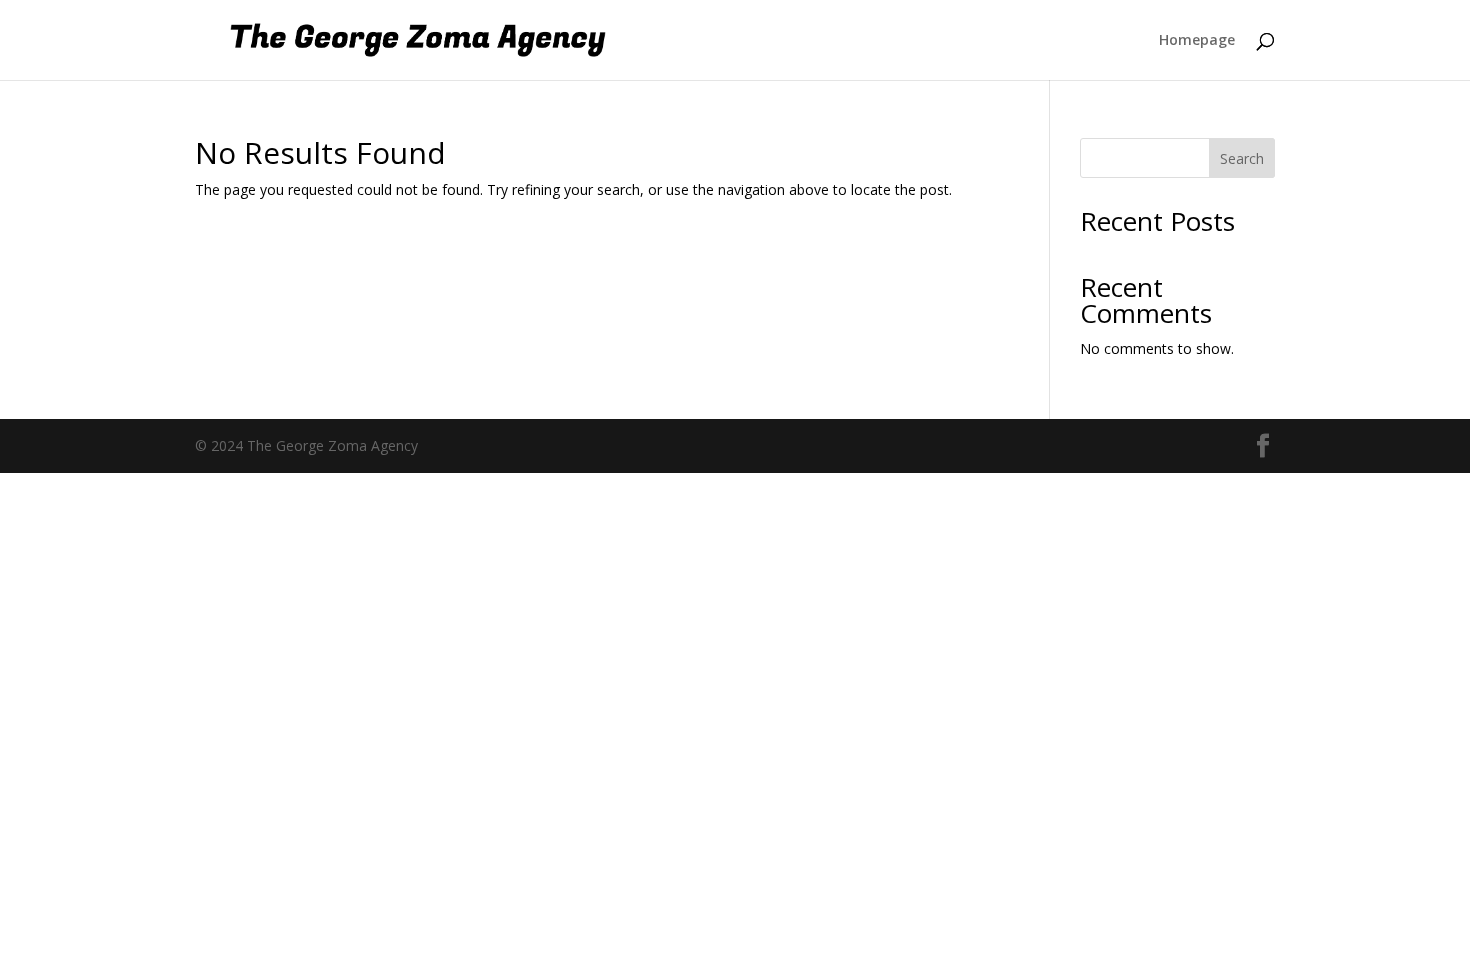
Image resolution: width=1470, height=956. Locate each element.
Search (1242, 158)
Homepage (1197, 41)
